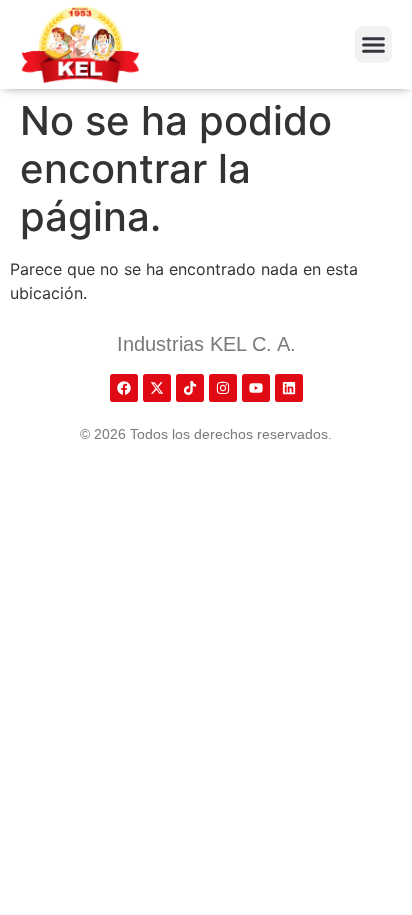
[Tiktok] (190, 388)
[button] (374, 45)
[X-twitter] (157, 388)
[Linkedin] (289, 388)
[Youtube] (256, 388)
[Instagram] (223, 388)
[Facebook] (124, 388)
